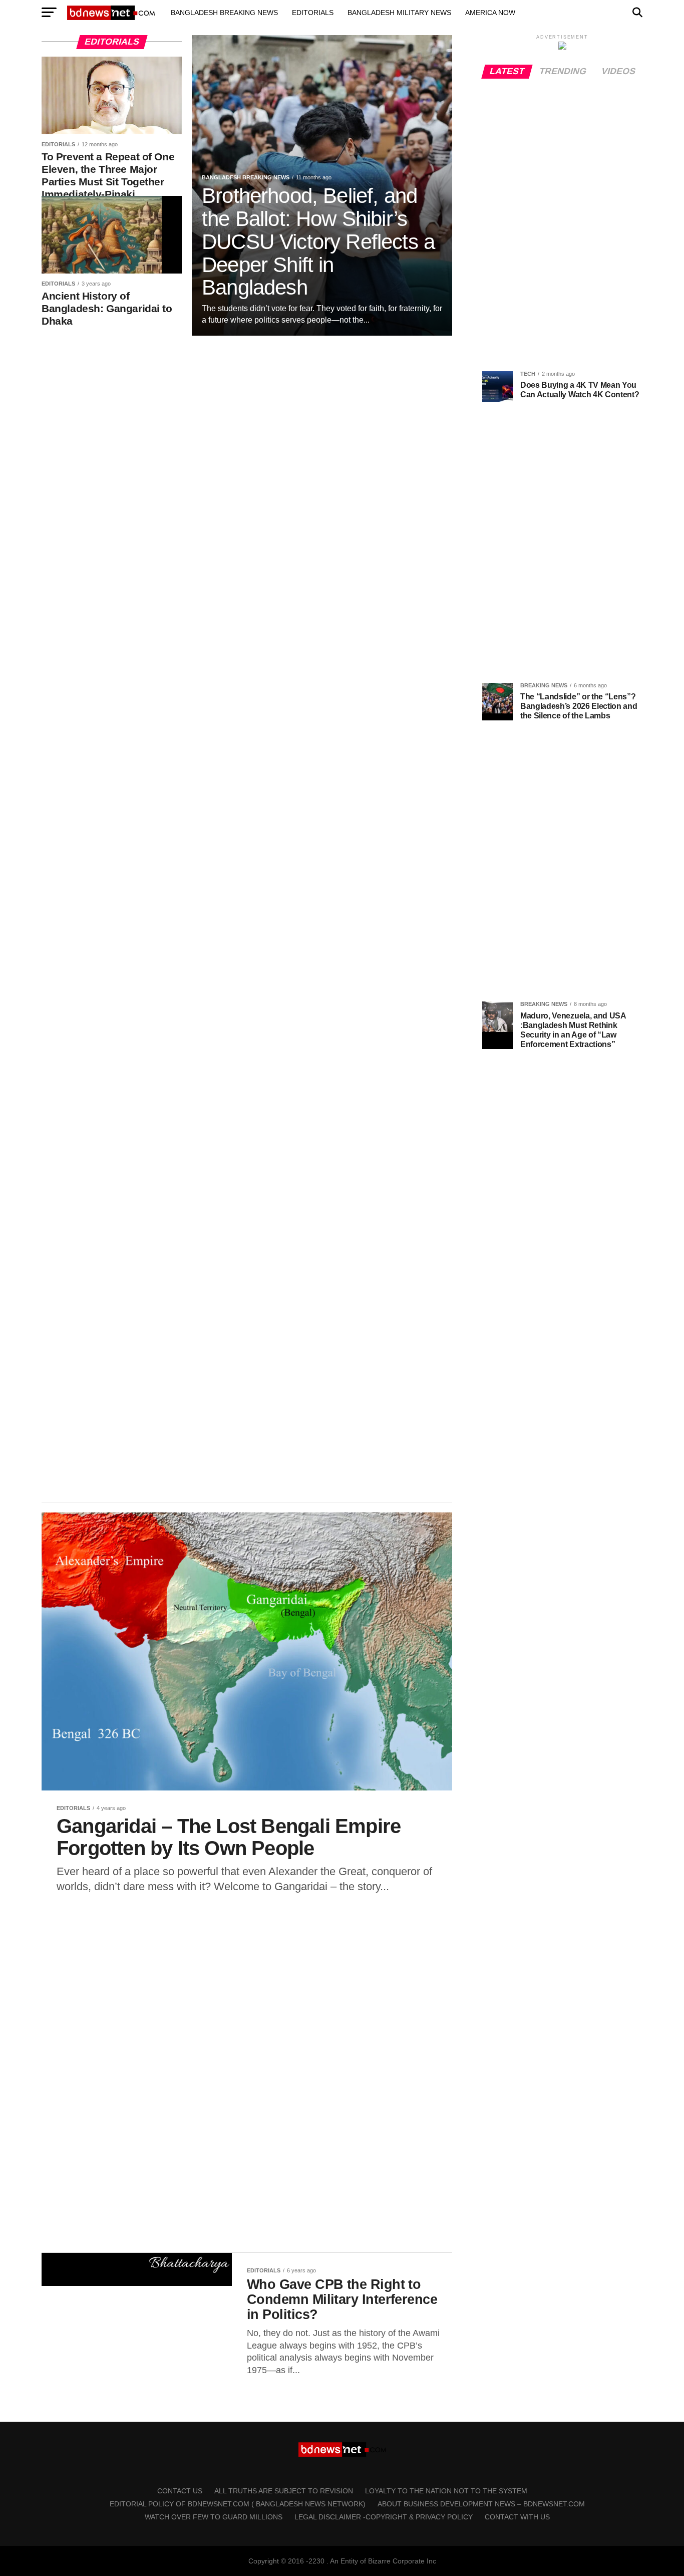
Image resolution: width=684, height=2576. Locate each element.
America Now (490, 13)
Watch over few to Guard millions (214, 2517)
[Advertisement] (247, 420)
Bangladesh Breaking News (224, 13)
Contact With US (517, 2517)
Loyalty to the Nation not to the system (446, 2491)
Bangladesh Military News (399, 13)
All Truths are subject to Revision (284, 2491)
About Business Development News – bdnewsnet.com (481, 2504)
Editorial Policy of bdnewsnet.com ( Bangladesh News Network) (238, 2504)
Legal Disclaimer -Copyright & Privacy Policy (384, 2517)
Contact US (180, 2491)
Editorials (313, 13)
